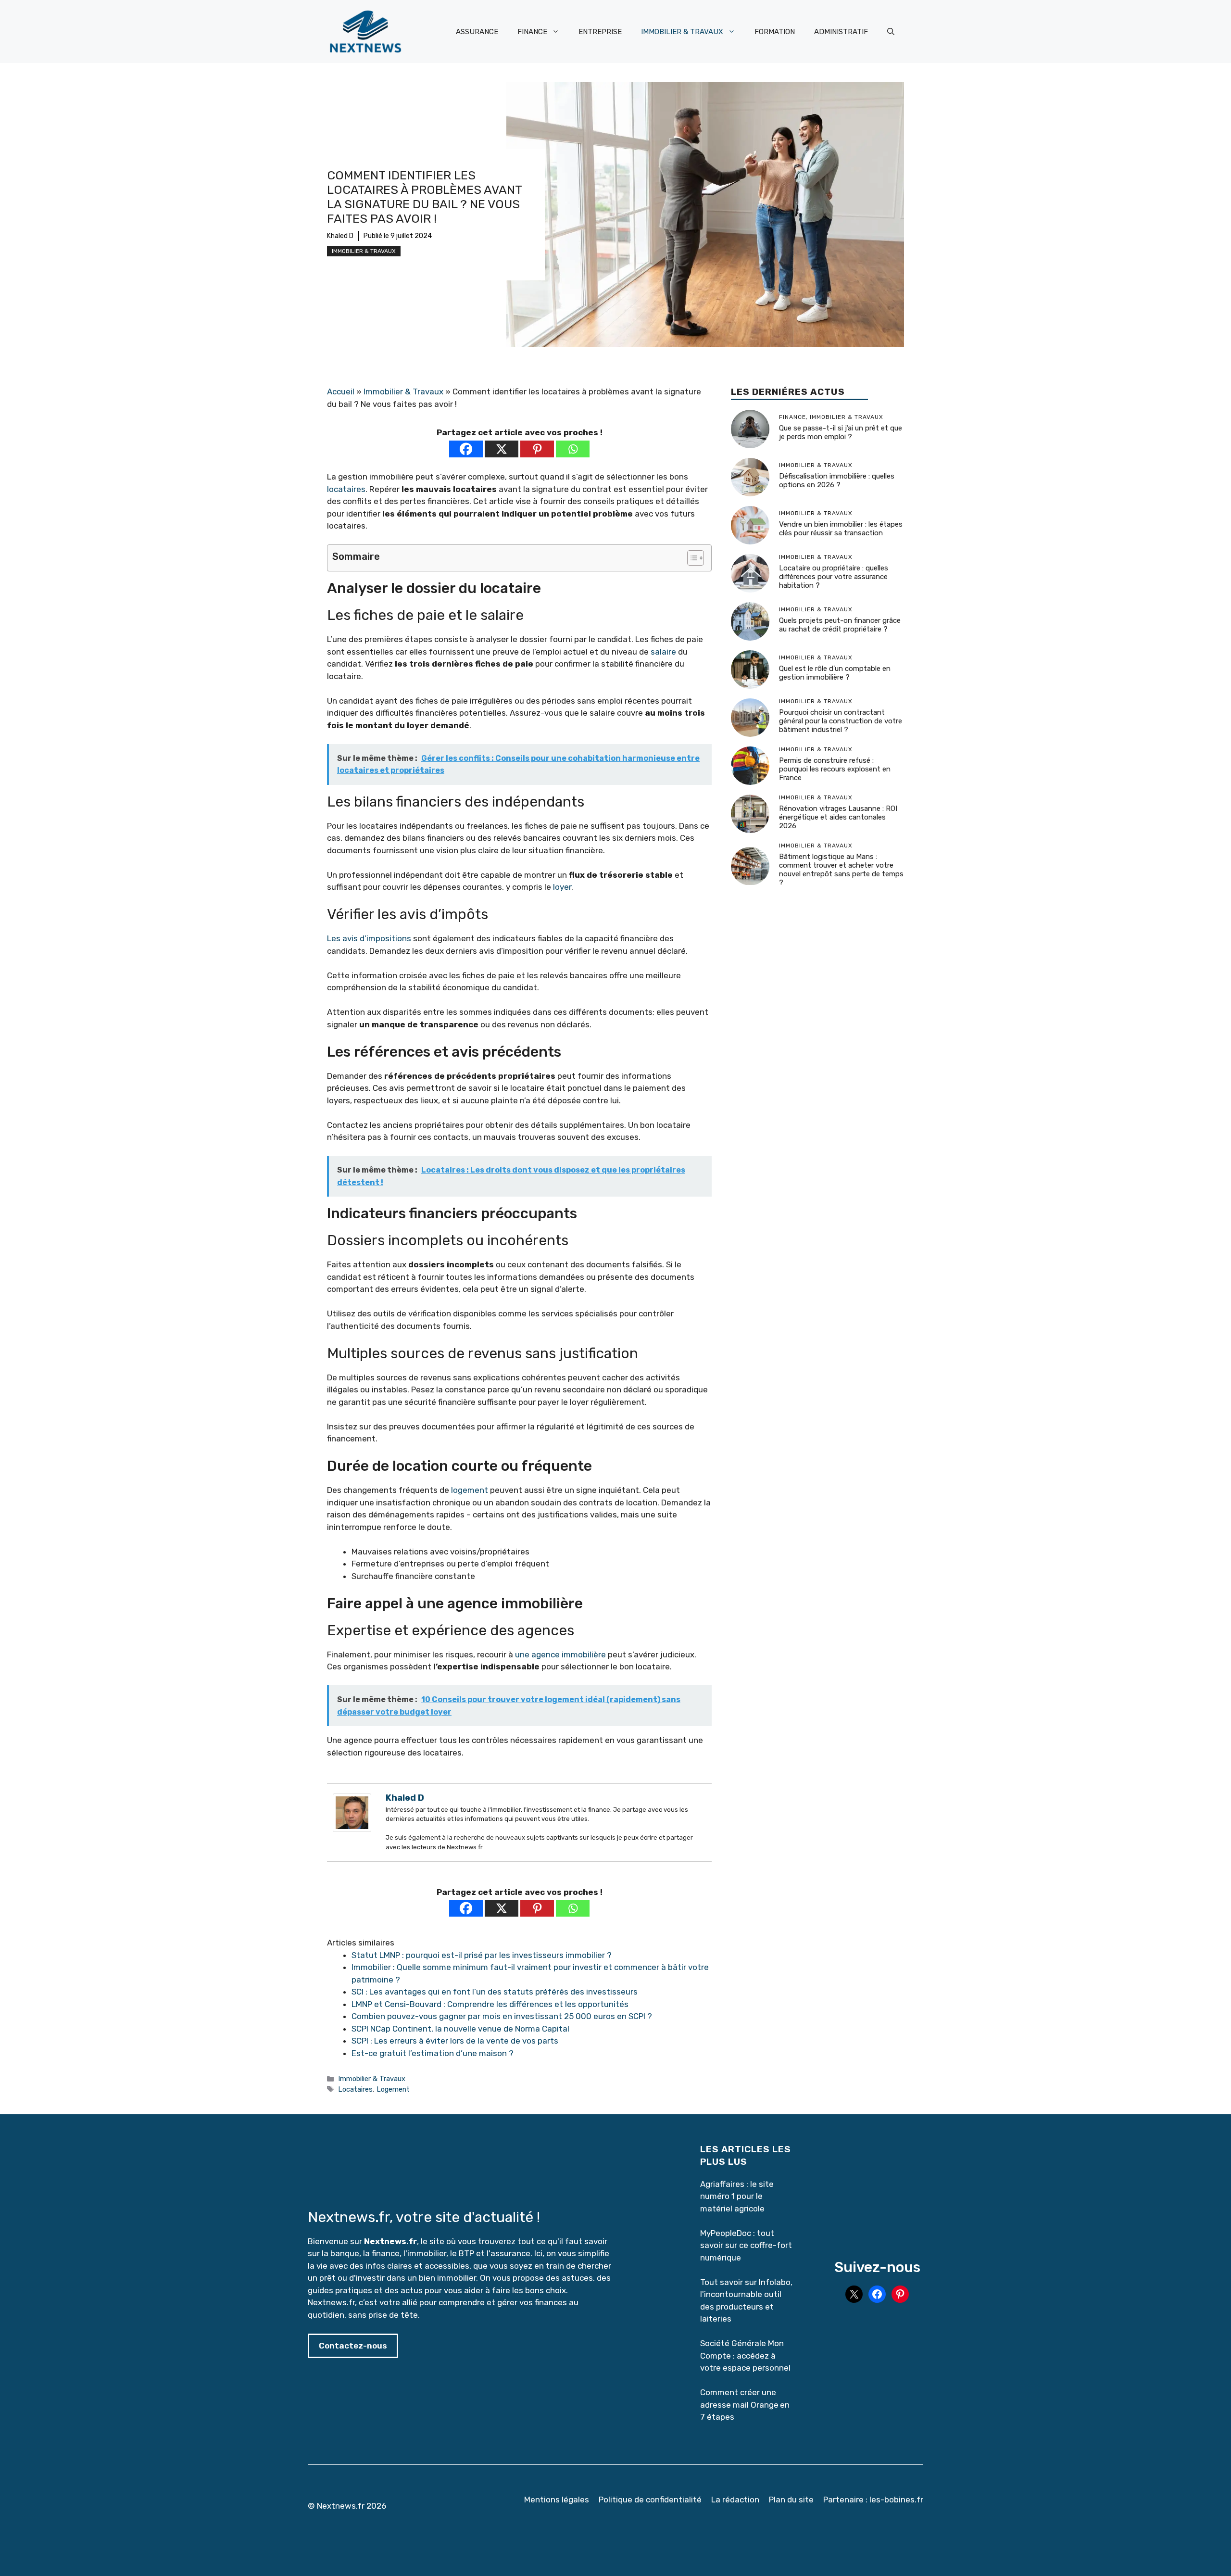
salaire (663, 652)
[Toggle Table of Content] (691, 558)
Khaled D (340, 236)
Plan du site (791, 2500)
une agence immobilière (560, 1654)
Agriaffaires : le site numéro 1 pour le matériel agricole (737, 2196)
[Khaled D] (352, 1829)
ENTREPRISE (600, 32)
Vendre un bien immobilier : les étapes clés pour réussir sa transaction (841, 529)
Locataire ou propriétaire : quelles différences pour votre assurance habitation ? (834, 577)
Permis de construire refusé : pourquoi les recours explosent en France (835, 770)
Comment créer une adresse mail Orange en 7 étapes (745, 2405)
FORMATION (775, 32)
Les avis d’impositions (369, 938)
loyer (562, 887)
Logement (393, 2089)
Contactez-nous (353, 2346)
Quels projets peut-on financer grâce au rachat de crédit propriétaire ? (840, 625)
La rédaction (735, 2500)
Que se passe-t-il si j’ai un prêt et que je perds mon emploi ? (841, 433)
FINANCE (532, 32)
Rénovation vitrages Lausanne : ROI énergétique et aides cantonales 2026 (838, 818)
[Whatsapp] (573, 449)
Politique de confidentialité (650, 2500)
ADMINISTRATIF (841, 32)
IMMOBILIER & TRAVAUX (682, 32)
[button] (891, 32)
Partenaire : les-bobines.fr (873, 2500)
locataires (346, 489)
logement (470, 1490)
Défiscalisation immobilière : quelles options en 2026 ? (837, 481)
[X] (502, 449)
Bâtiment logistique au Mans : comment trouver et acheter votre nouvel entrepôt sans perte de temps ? (841, 870)
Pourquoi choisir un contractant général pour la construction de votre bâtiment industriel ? (841, 721)
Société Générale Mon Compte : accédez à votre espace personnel (745, 2355)
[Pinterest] (537, 449)
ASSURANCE (477, 32)
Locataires (355, 2089)
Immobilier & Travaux (364, 251)
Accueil (341, 391)
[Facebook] (466, 449)
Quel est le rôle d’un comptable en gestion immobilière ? (835, 673)
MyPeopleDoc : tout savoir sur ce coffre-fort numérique (746, 2245)
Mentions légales (557, 2500)
